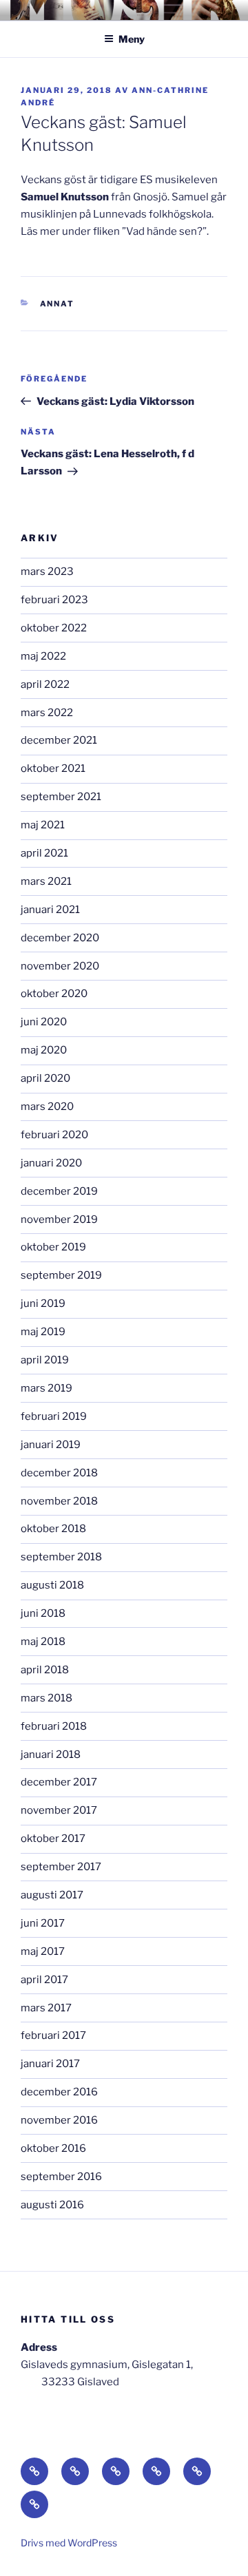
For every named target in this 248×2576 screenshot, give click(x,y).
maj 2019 (43, 1332)
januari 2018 (51, 1755)
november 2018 (59, 1501)
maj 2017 (43, 1951)
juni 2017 (43, 1923)
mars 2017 (46, 2008)
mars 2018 (46, 1698)
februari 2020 (54, 1135)
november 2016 (59, 2120)
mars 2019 (46, 1388)
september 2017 (61, 1867)
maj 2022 (43, 656)
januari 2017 (50, 2064)
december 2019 (59, 1191)
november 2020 (60, 966)
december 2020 (60, 938)
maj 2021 (43, 825)
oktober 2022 (54, 628)
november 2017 (59, 1810)
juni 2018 (43, 1613)
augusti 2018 (52, 1585)
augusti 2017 (52, 1895)
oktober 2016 (53, 2148)
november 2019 (59, 1219)
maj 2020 (44, 1050)
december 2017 (59, 1782)
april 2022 (45, 684)
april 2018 (45, 1670)
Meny (132, 39)
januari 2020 (51, 1163)
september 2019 (61, 1275)
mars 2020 (47, 1107)
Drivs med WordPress (69, 2543)
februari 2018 (54, 1726)
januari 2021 (50, 910)
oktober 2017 (53, 1839)
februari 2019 (54, 1416)
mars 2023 (47, 572)
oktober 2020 (54, 994)
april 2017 (44, 1980)
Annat (58, 304)
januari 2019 (51, 1445)
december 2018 (59, 1473)
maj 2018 (43, 1642)
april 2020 (45, 1078)
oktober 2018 (53, 1529)
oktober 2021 (53, 768)
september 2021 (61, 797)
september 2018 (61, 1557)
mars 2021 (46, 881)
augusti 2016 (52, 2205)
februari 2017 (53, 2035)
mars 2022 (47, 713)
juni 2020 (44, 1022)
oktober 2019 (53, 1247)
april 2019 (45, 1360)
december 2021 (59, 740)
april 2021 (44, 853)
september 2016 (61, 2177)
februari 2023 (54, 600)
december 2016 (59, 2092)
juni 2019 (43, 1303)
